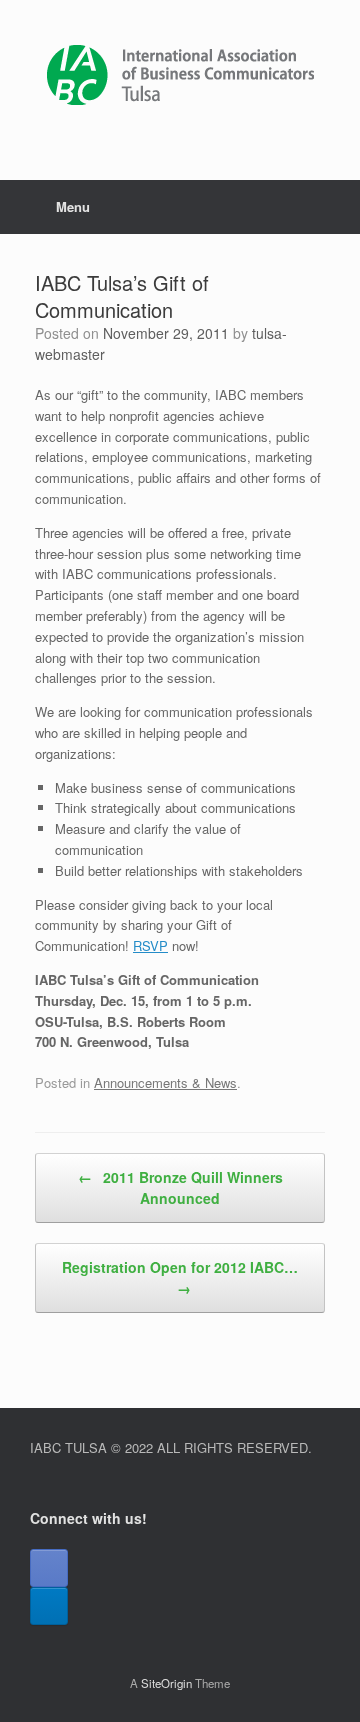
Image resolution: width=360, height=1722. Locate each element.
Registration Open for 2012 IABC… (180, 1277)
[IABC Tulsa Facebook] (49, 1568)
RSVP (150, 945)
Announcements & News (165, 1082)
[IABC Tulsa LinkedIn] (49, 1606)
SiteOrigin (166, 1683)
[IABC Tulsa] (180, 75)
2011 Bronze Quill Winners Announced (180, 1187)
